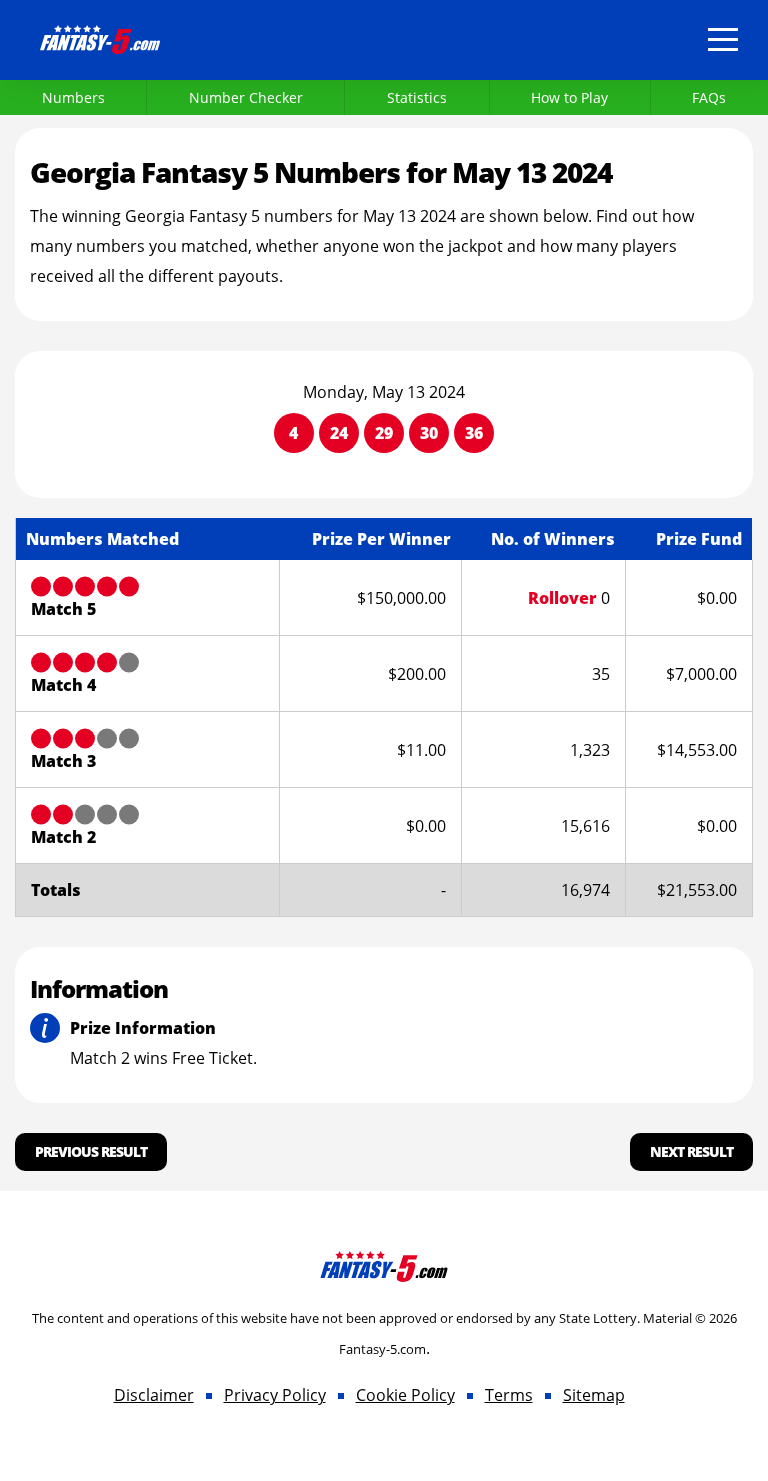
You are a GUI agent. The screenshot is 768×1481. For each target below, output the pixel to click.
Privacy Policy (275, 1395)
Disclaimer (154, 1395)
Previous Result (91, 1151)
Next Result (691, 1151)
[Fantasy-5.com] (100, 36)
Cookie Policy (405, 1395)
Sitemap (594, 1395)
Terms (509, 1395)
